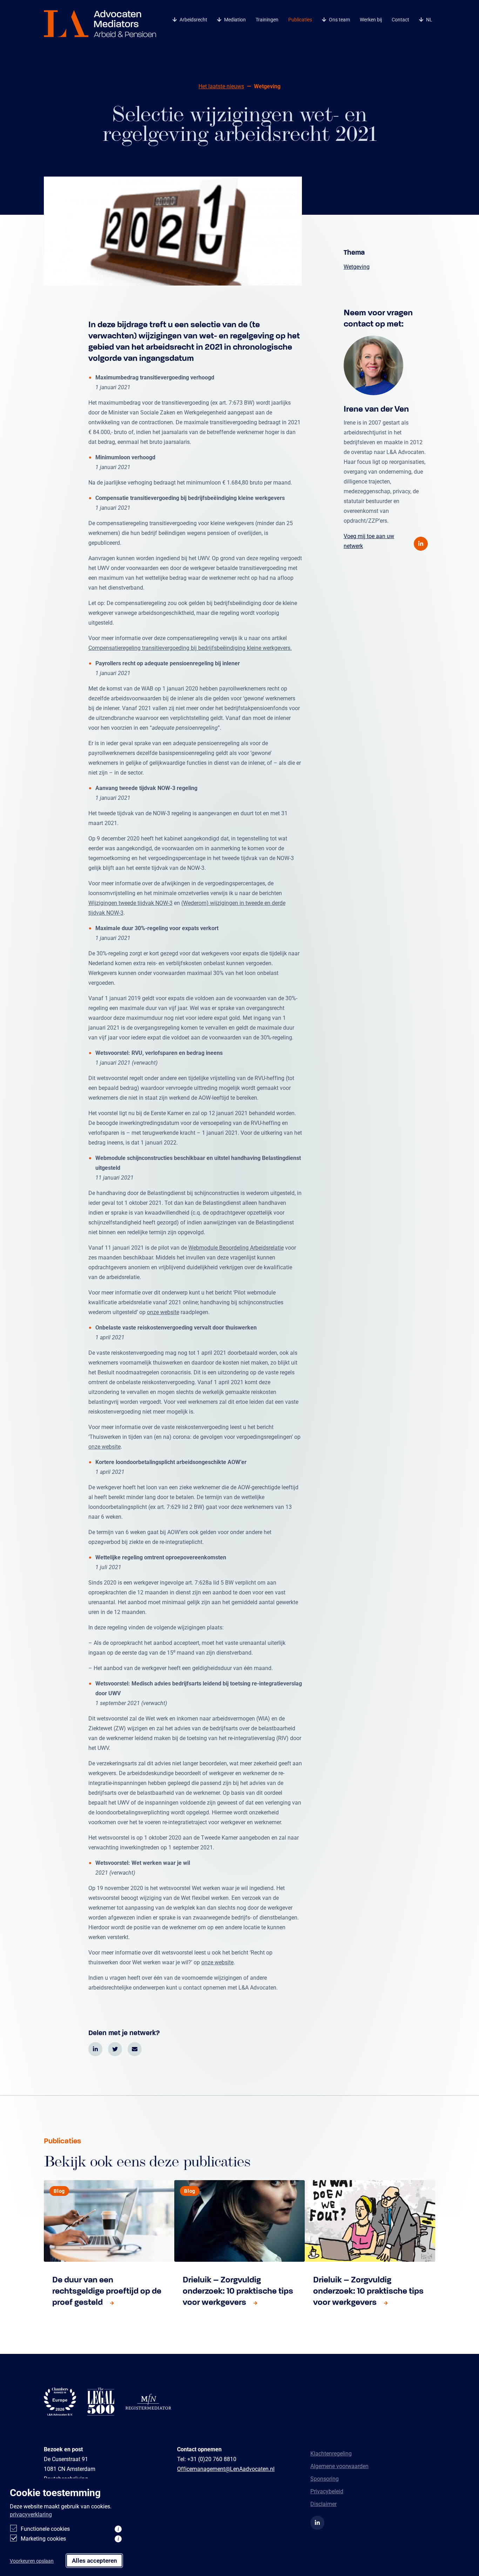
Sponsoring (325, 2478)
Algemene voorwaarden (339, 2466)
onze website (163, 1312)
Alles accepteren (95, 2560)
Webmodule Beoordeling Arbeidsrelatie (236, 1247)
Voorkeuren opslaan (32, 2561)
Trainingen (267, 19)
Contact (400, 19)
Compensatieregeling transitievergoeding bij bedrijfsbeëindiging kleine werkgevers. (190, 648)
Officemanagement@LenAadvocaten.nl (226, 2469)
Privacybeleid (327, 2491)
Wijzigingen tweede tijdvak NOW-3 (130, 903)
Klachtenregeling (331, 2453)
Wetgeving (357, 266)
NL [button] (429, 19)
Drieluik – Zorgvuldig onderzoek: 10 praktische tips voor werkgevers (238, 2291)
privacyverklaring (31, 2514)
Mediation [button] (235, 19)
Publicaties (300, 19)
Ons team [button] (339, 19)
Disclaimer (323, 2504)
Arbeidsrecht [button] (193, 19)
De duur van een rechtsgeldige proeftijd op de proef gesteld (107, 2291)
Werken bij (371, 19)
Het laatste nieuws (221, 86)
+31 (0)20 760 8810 (212, 2459)
